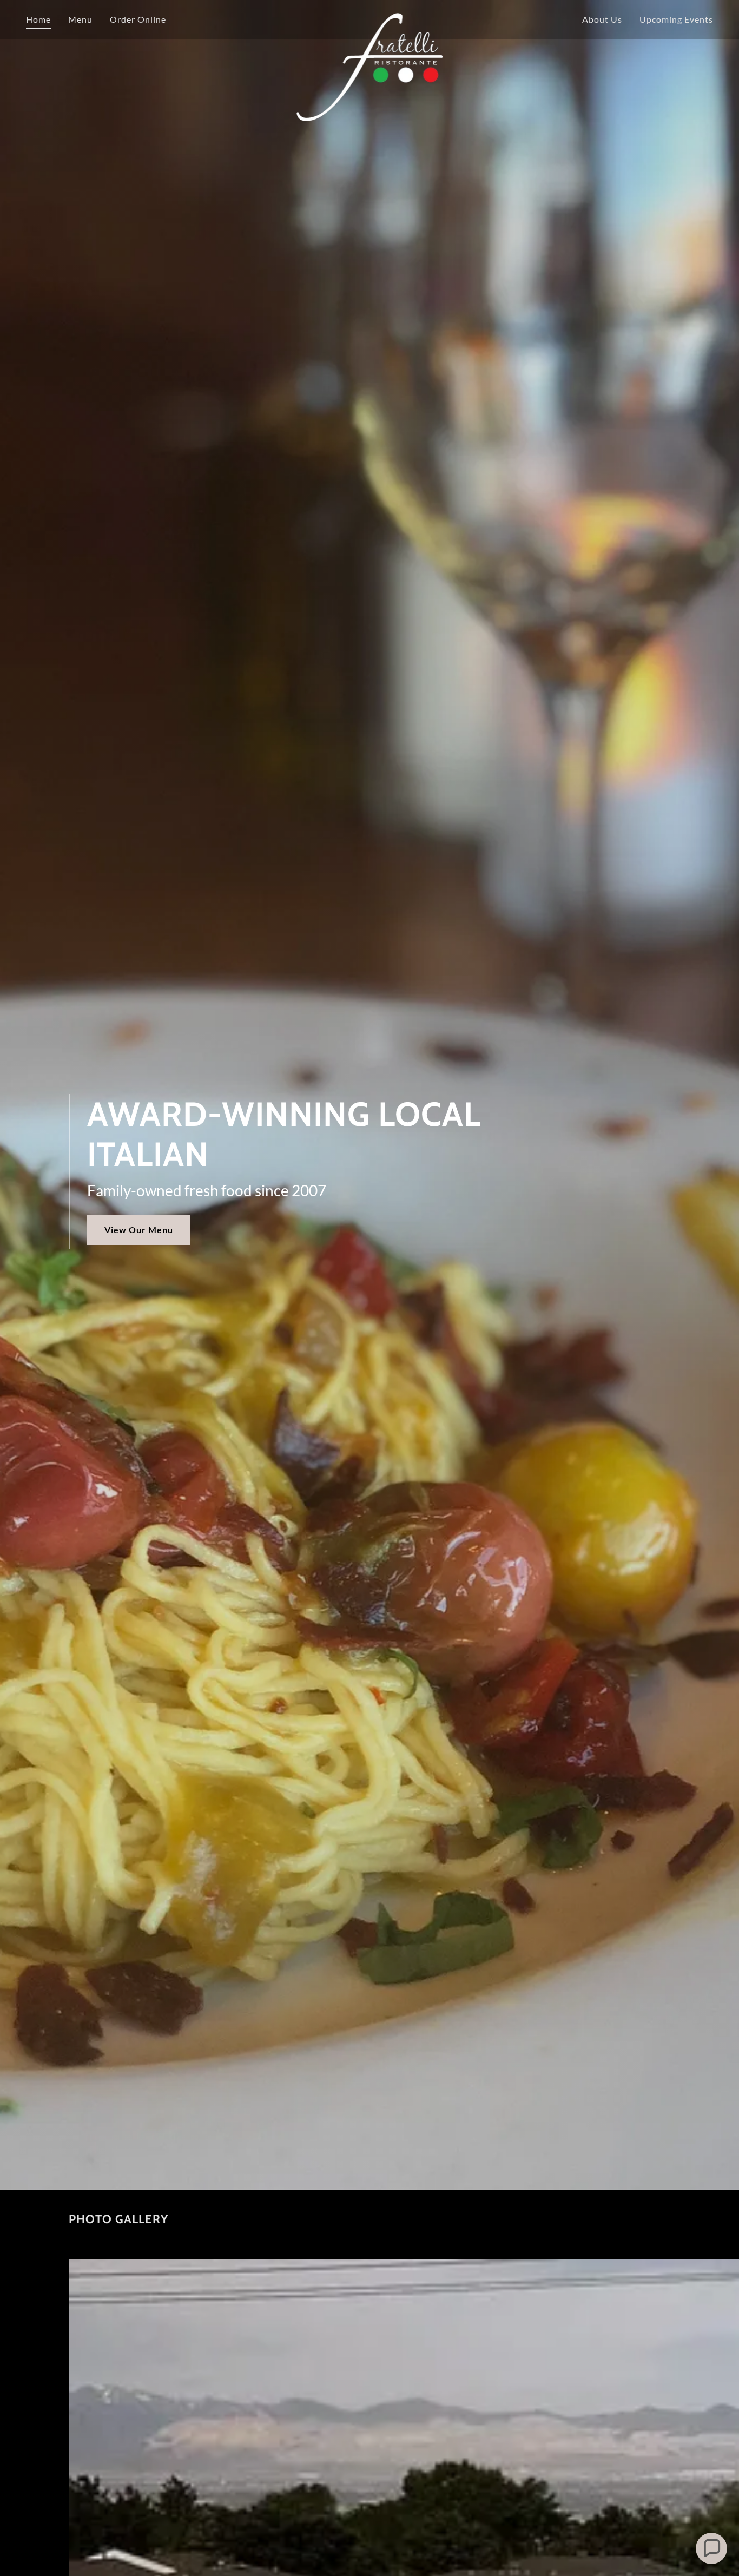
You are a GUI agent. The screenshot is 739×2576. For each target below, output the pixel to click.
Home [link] (38, 19)
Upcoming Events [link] (676, 19)
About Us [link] (602, 19)
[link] (369, 17)
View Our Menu (139, 1230)
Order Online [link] (138, 19)
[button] (711, 2548)
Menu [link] (80, 19)
